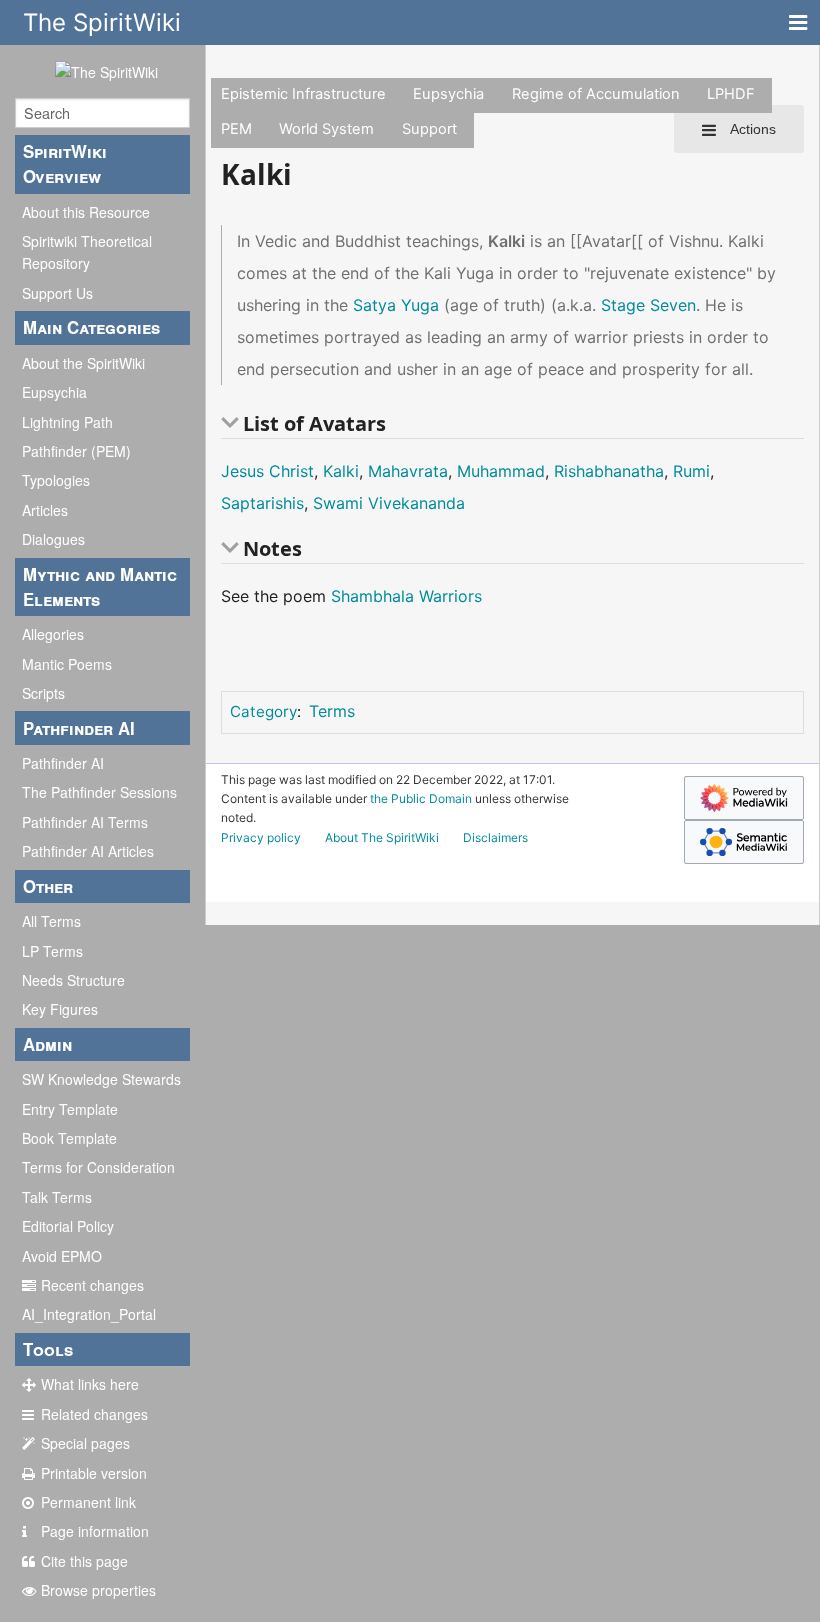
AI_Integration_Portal (89, 1314)
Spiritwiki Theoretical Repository (87, 252)
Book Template (69, 1138)
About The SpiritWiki (382, 837)
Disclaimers (495, 837)
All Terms (51, 921)
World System (326, 129)
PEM (236, 129)
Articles (45, 510)
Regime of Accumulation (596, 94)
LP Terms (52, 951)
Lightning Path (67, 422)
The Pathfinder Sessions (99, 792)
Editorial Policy (68, 1226)
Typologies (56, 480)
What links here (90, 1384)
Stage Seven (648, 305)
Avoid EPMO (62, 1256)
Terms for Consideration (98, 1167)
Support (429, 129)
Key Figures (60, 1009)
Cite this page (84, 1561)
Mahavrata (408, 471)
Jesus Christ (267, 471)
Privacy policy (261, 837)
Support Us (57, 293)
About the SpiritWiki (83, 363)
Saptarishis (262, 503)
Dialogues (53, 539)
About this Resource (86, 212)
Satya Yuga (396, 305)
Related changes (94, 1414)
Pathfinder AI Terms (85, 822)
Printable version (94, 1473)
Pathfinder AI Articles (88, 851)
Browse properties (98, 1590)
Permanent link (88, 1502)
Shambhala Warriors (406, 596)
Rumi (691, 471)
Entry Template (70, 1109)
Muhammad (501, 471)
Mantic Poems (67, 664)
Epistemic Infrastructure (303, 94)
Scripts (43, 693)
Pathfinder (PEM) (76, 451)
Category (263, 711)
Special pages (85, 1443)
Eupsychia (54, 392)
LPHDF (731, 94)
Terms (332, 711)
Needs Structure (73, 980)
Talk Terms (57, 1197)
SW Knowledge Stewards (101, 1079)
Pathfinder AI (63, 763)
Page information (95, 1531)
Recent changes (92, 1285)
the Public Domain (421, 798)
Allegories (53, 634)
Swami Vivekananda (389, 503)
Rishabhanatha (609, 471)
